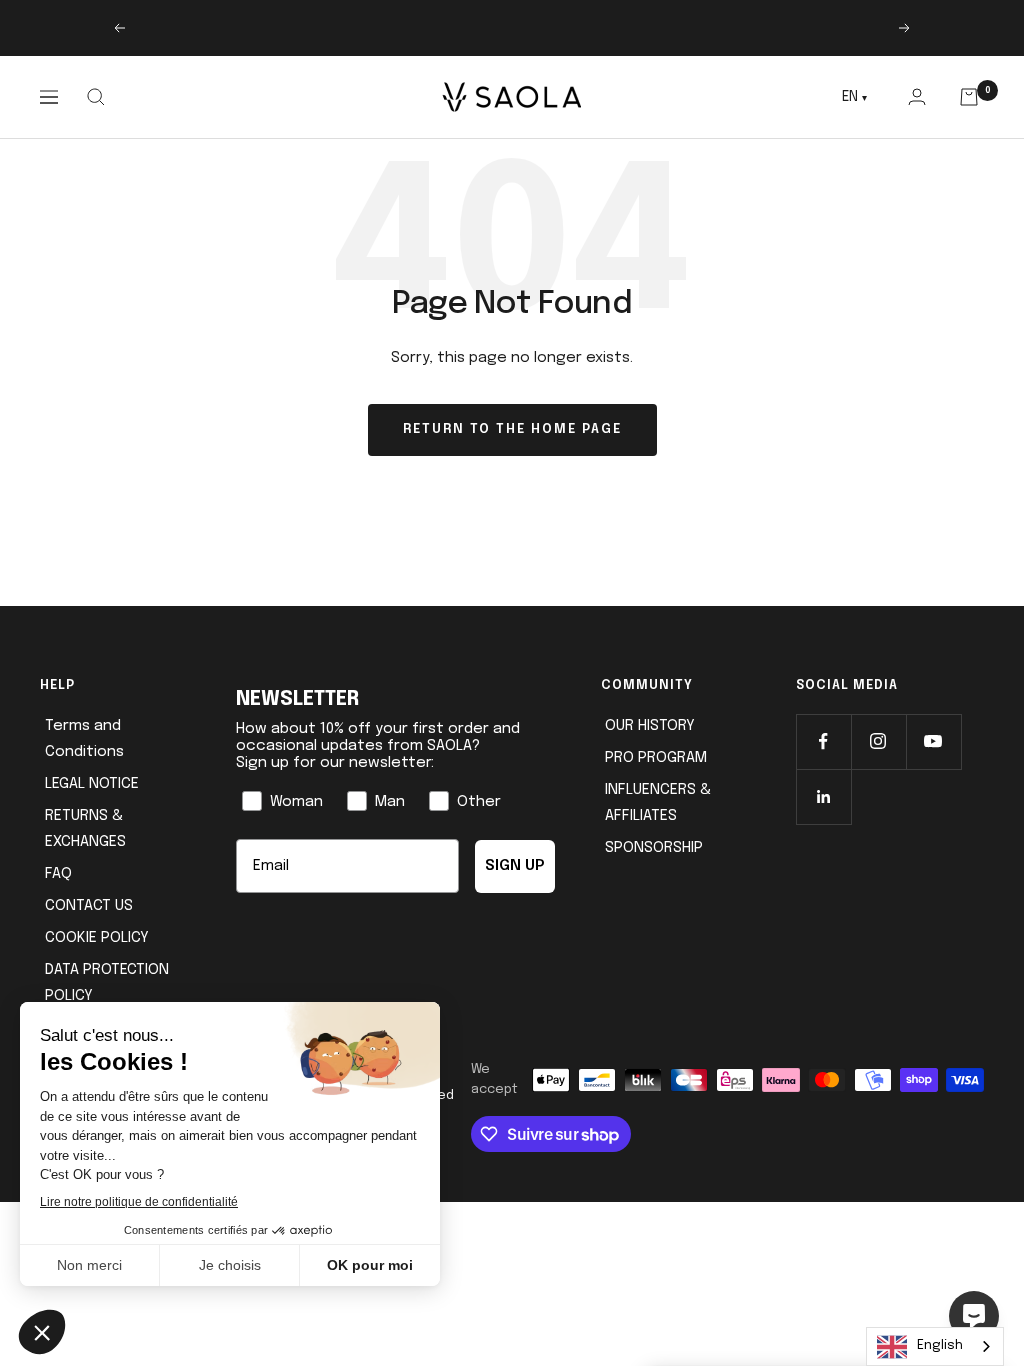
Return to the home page (512, 429)
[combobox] (935, 1346)
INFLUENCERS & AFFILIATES (658, 803)
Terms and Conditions (84, 739)
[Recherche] (95, 97)
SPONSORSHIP (654, 848)
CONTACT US (89, 906)
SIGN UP (515, 866)
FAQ (58, 874)
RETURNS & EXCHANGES (85, 829)
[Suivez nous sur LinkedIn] (823, 796)
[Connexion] (916, 96)
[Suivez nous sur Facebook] (823, 741)
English (940, 1345)
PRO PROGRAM (656, 758)
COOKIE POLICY (97, 938)
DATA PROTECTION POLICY (107, 983)
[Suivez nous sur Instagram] (878, 741)
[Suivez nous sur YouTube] (933, 741)
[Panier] (969, 97)
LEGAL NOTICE (92, 784)
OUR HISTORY (650, 726)
